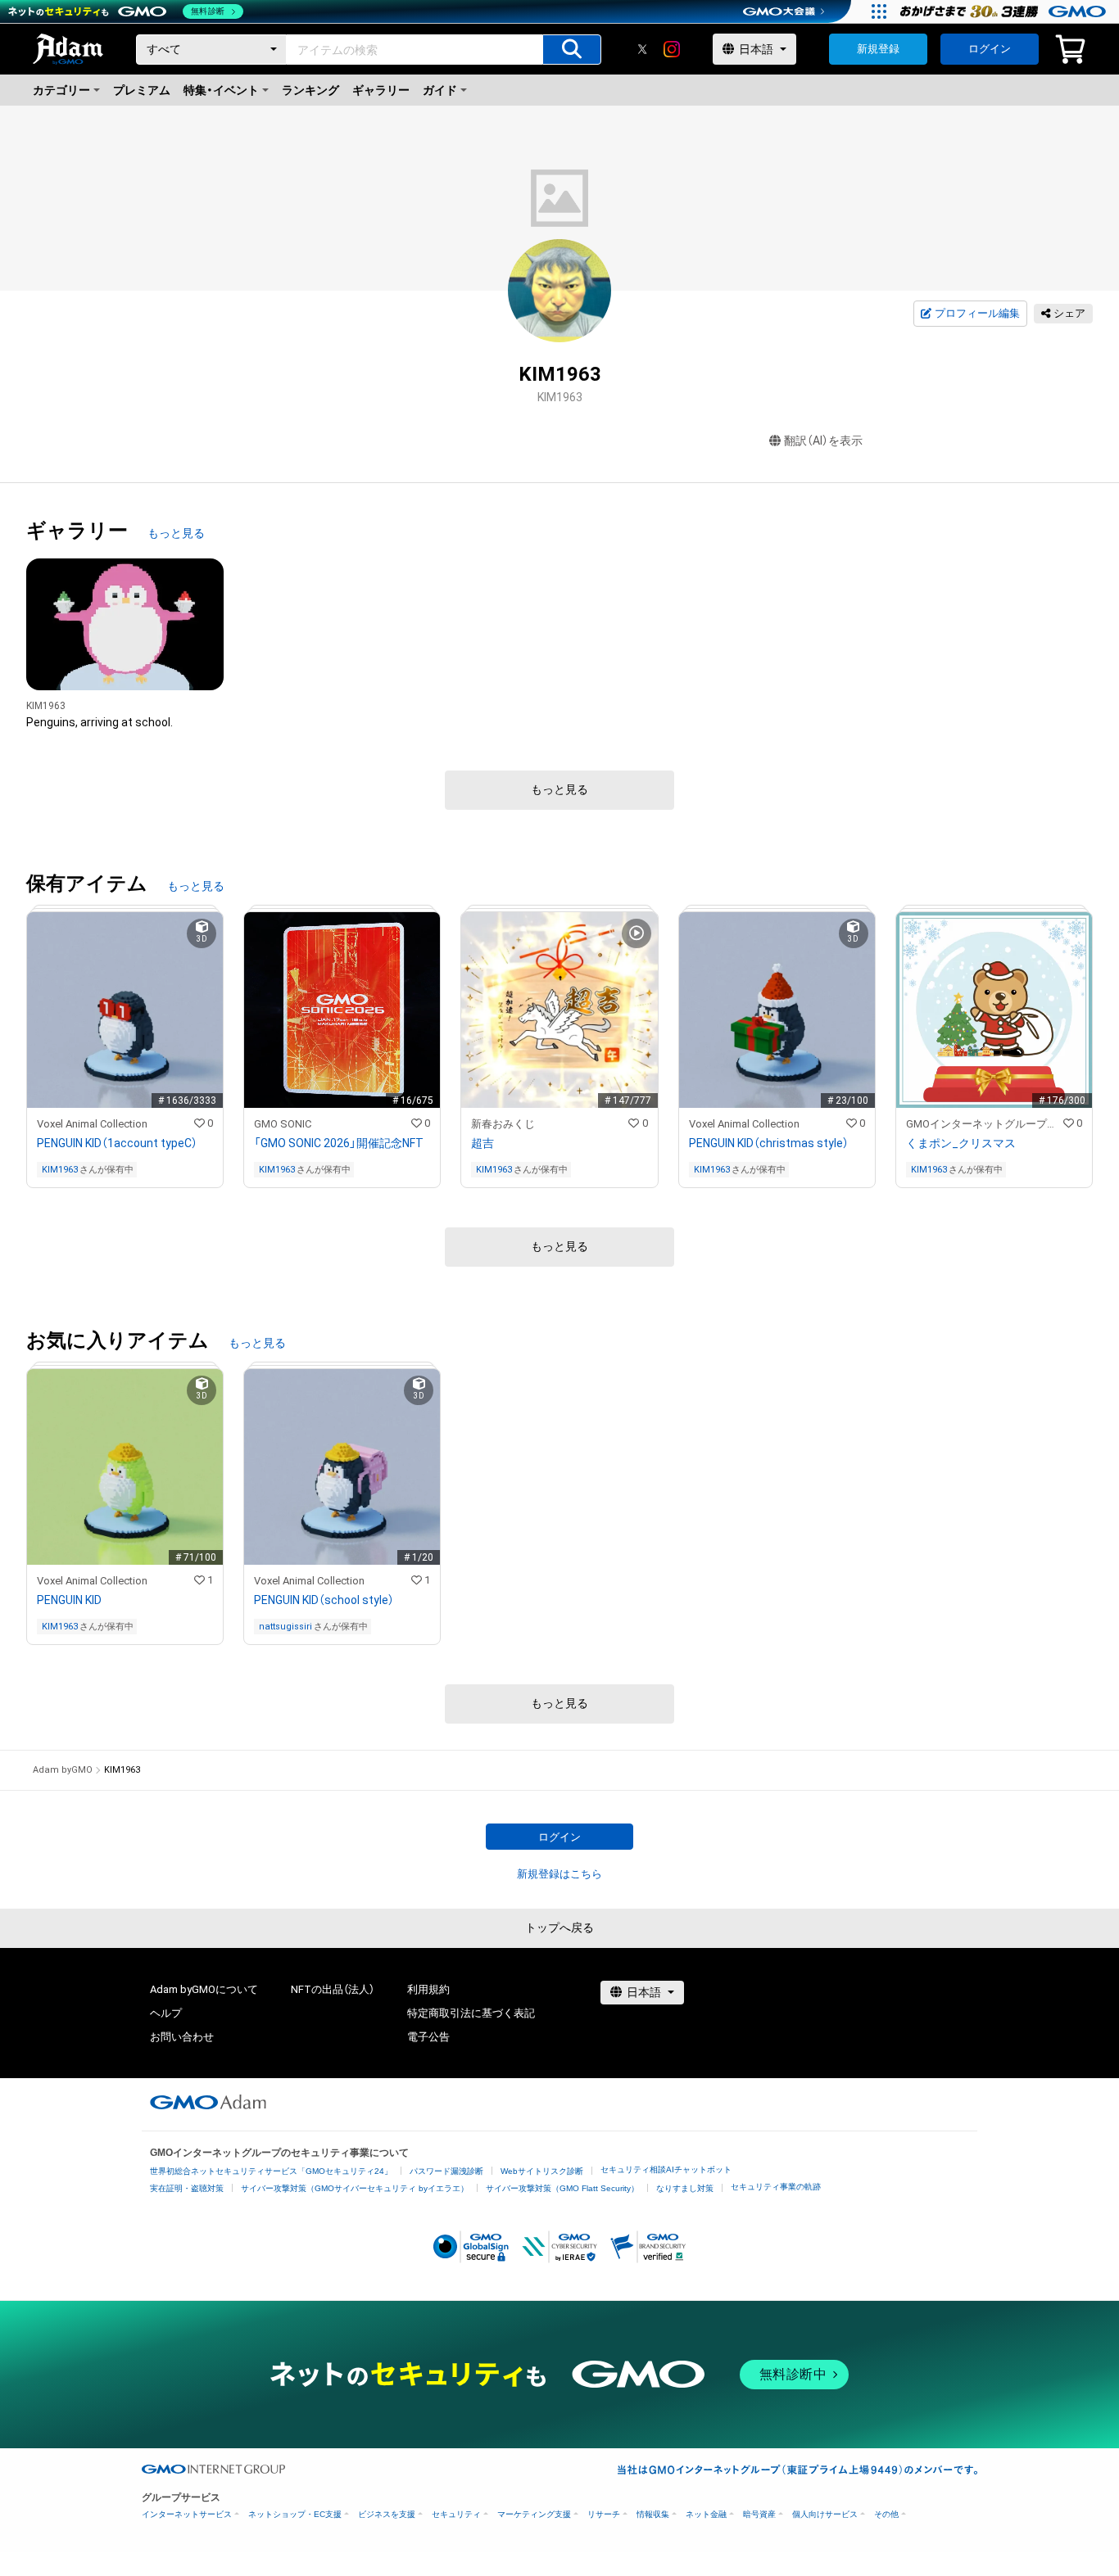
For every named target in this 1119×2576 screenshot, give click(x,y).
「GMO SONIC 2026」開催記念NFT (339, 1143)
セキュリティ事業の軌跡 (776, 2187)
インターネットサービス (187, 2514)
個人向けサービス (825, 2514)
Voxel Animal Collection (92, 1124)
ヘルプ (166, 2013)
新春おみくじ (503, 1124)
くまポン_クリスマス (961, 1143)
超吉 (482, 1143)
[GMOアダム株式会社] (208, 2102)
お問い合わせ (182, 2037)
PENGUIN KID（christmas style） (769, 1143)
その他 (886, 2514)
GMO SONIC (283, 1124)
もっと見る (176, 533)
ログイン (990, 49)
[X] (642, 49)
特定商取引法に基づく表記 (471, 2013)
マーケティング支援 (534, 2514)
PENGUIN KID (69, 1600)
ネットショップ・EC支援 (295, 2514)
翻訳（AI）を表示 (823, 441)
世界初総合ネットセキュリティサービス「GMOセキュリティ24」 (271, 2171)
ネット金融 (706, 2514)
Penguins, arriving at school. (100, 722)
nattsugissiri (285, 1627)
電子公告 (428, 2037)
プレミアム (142, 90)
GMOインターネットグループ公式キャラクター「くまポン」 (985, 1124)
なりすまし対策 (685, 2188)
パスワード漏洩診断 (446, 2171)
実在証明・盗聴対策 (187, 2188)
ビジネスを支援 (387, 2514)
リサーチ (604, 2514)
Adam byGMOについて (204, 1989)
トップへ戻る (559, 1927)
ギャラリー (381, 90)
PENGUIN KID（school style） (324, 1600)
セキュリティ (456, 2514)
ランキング (310, 90)
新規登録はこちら (559, 1874)
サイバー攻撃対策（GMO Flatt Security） (562, 2188)
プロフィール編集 (977, 313)
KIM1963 (46, 706)
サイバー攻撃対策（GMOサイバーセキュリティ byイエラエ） (355, 2188)
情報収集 (653, 2514)
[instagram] (672, 49)
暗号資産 (759, 2514)
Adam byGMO (63, 1770)
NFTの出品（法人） (333, 1989)
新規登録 (878, 49)
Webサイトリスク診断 (542, 2171)
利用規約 (428, 1989)
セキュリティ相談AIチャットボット (666, 2169)
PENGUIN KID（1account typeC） (117, 1143)
